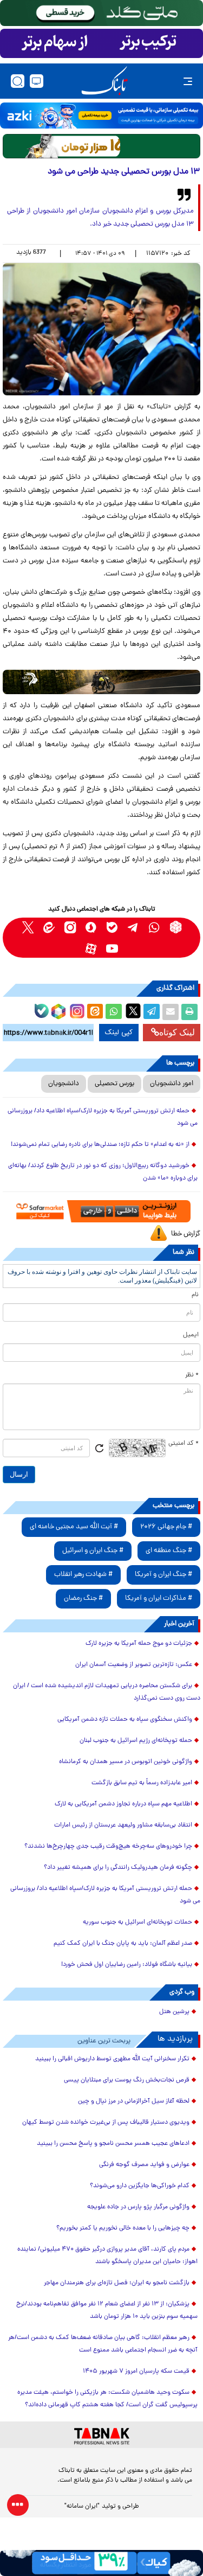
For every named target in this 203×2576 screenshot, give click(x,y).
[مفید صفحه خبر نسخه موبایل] (101, 43)
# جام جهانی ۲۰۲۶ (166, 1527)
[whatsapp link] (155, 927)
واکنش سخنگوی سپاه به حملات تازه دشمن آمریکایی (125, 1720)
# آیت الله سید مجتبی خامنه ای (74, 1527)
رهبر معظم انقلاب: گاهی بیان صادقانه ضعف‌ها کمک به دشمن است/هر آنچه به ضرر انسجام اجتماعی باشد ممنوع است (103, 2344)
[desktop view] (37, 81)
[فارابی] (101, 146)
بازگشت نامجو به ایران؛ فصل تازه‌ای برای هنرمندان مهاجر (117, 2283)
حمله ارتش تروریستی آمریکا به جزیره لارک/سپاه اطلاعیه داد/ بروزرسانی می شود (103, 1117)
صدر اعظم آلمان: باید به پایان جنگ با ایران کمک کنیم (123, 1944)
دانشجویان (64, 1084)
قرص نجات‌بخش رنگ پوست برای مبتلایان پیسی (127, 2080)
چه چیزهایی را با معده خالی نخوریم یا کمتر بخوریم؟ (123, 2228)
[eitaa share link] (95, 1012)
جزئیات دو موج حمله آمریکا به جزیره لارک (139, 1644)
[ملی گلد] (101, 13)
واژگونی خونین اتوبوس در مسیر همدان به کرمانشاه (126, 1762)
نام (195, 1295)
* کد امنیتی (184, 1444)
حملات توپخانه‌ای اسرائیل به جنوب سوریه (137, 1923)
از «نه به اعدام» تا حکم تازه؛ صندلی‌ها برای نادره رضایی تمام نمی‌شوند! (100, 1145)
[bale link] (112, 927)
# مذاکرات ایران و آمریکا (159, 1598)
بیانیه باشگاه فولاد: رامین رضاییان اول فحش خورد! (127, 1965)
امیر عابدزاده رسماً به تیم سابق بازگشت (142, 1783)
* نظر (192, 1375)
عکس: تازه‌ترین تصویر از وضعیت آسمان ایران (134, 1665)
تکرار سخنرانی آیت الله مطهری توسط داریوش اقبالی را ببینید (112, 2059)
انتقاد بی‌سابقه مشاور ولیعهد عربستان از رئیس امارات (123, 1825)
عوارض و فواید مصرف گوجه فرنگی (144, 2165)
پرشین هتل (174, 2012)
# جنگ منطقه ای (169, 1551)
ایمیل (191, 1335)
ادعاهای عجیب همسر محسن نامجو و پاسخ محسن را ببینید (113, 2144)
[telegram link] (133, 927)
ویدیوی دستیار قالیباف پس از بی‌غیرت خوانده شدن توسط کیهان (106, 2123)
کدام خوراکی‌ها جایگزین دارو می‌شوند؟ (140, 2186)
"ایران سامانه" (82, 2507)
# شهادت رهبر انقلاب (83, 1575)
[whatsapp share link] (114, 1012)
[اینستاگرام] (76, 1010)
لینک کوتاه (177, 1032)
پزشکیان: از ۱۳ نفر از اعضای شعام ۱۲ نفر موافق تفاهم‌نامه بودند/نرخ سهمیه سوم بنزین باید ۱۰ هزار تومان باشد (107, 2311)
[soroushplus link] (91, 927)
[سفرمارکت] (101, 1211)
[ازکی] (101, 116)
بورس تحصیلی (114, 1084)
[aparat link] (91, 948)
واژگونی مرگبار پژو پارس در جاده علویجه (138, 2207)
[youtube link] (112, 948)
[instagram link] (70, 927)
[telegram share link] (152, 1012)
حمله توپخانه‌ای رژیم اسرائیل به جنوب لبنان (136, 1741)
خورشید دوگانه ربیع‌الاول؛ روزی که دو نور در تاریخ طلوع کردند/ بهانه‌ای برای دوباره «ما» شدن (103, 1172)
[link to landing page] (104, 81)
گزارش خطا (186, 1234)
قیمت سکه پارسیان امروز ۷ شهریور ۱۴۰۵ (136, 2372)
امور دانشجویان (172, 1084)
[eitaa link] (49, 927)
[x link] (28, 927)
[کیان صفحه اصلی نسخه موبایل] (101, 2563)
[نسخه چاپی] (189, 1012)
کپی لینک (119, 1033)
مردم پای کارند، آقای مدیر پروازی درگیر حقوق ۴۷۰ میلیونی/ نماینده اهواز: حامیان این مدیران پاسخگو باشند (107, 2256)
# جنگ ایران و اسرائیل (93, 1551)
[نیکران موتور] (101, 682)
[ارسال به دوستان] (171, 1012)
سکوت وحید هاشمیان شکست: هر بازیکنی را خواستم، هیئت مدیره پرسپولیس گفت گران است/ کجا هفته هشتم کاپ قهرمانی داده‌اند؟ (107, 2399)
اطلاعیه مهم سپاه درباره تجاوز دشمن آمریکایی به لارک (123, 1804)
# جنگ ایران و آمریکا (163, 1575)
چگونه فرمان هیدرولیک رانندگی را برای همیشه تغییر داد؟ (118, 1868)
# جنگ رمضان (83, 1598)
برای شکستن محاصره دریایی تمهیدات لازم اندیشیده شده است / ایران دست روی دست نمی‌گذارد (107, 1692)
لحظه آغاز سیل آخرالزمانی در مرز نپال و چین (134, 2101)
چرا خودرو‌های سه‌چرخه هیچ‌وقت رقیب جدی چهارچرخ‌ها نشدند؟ (108, 1847)
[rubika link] (176, 927)
